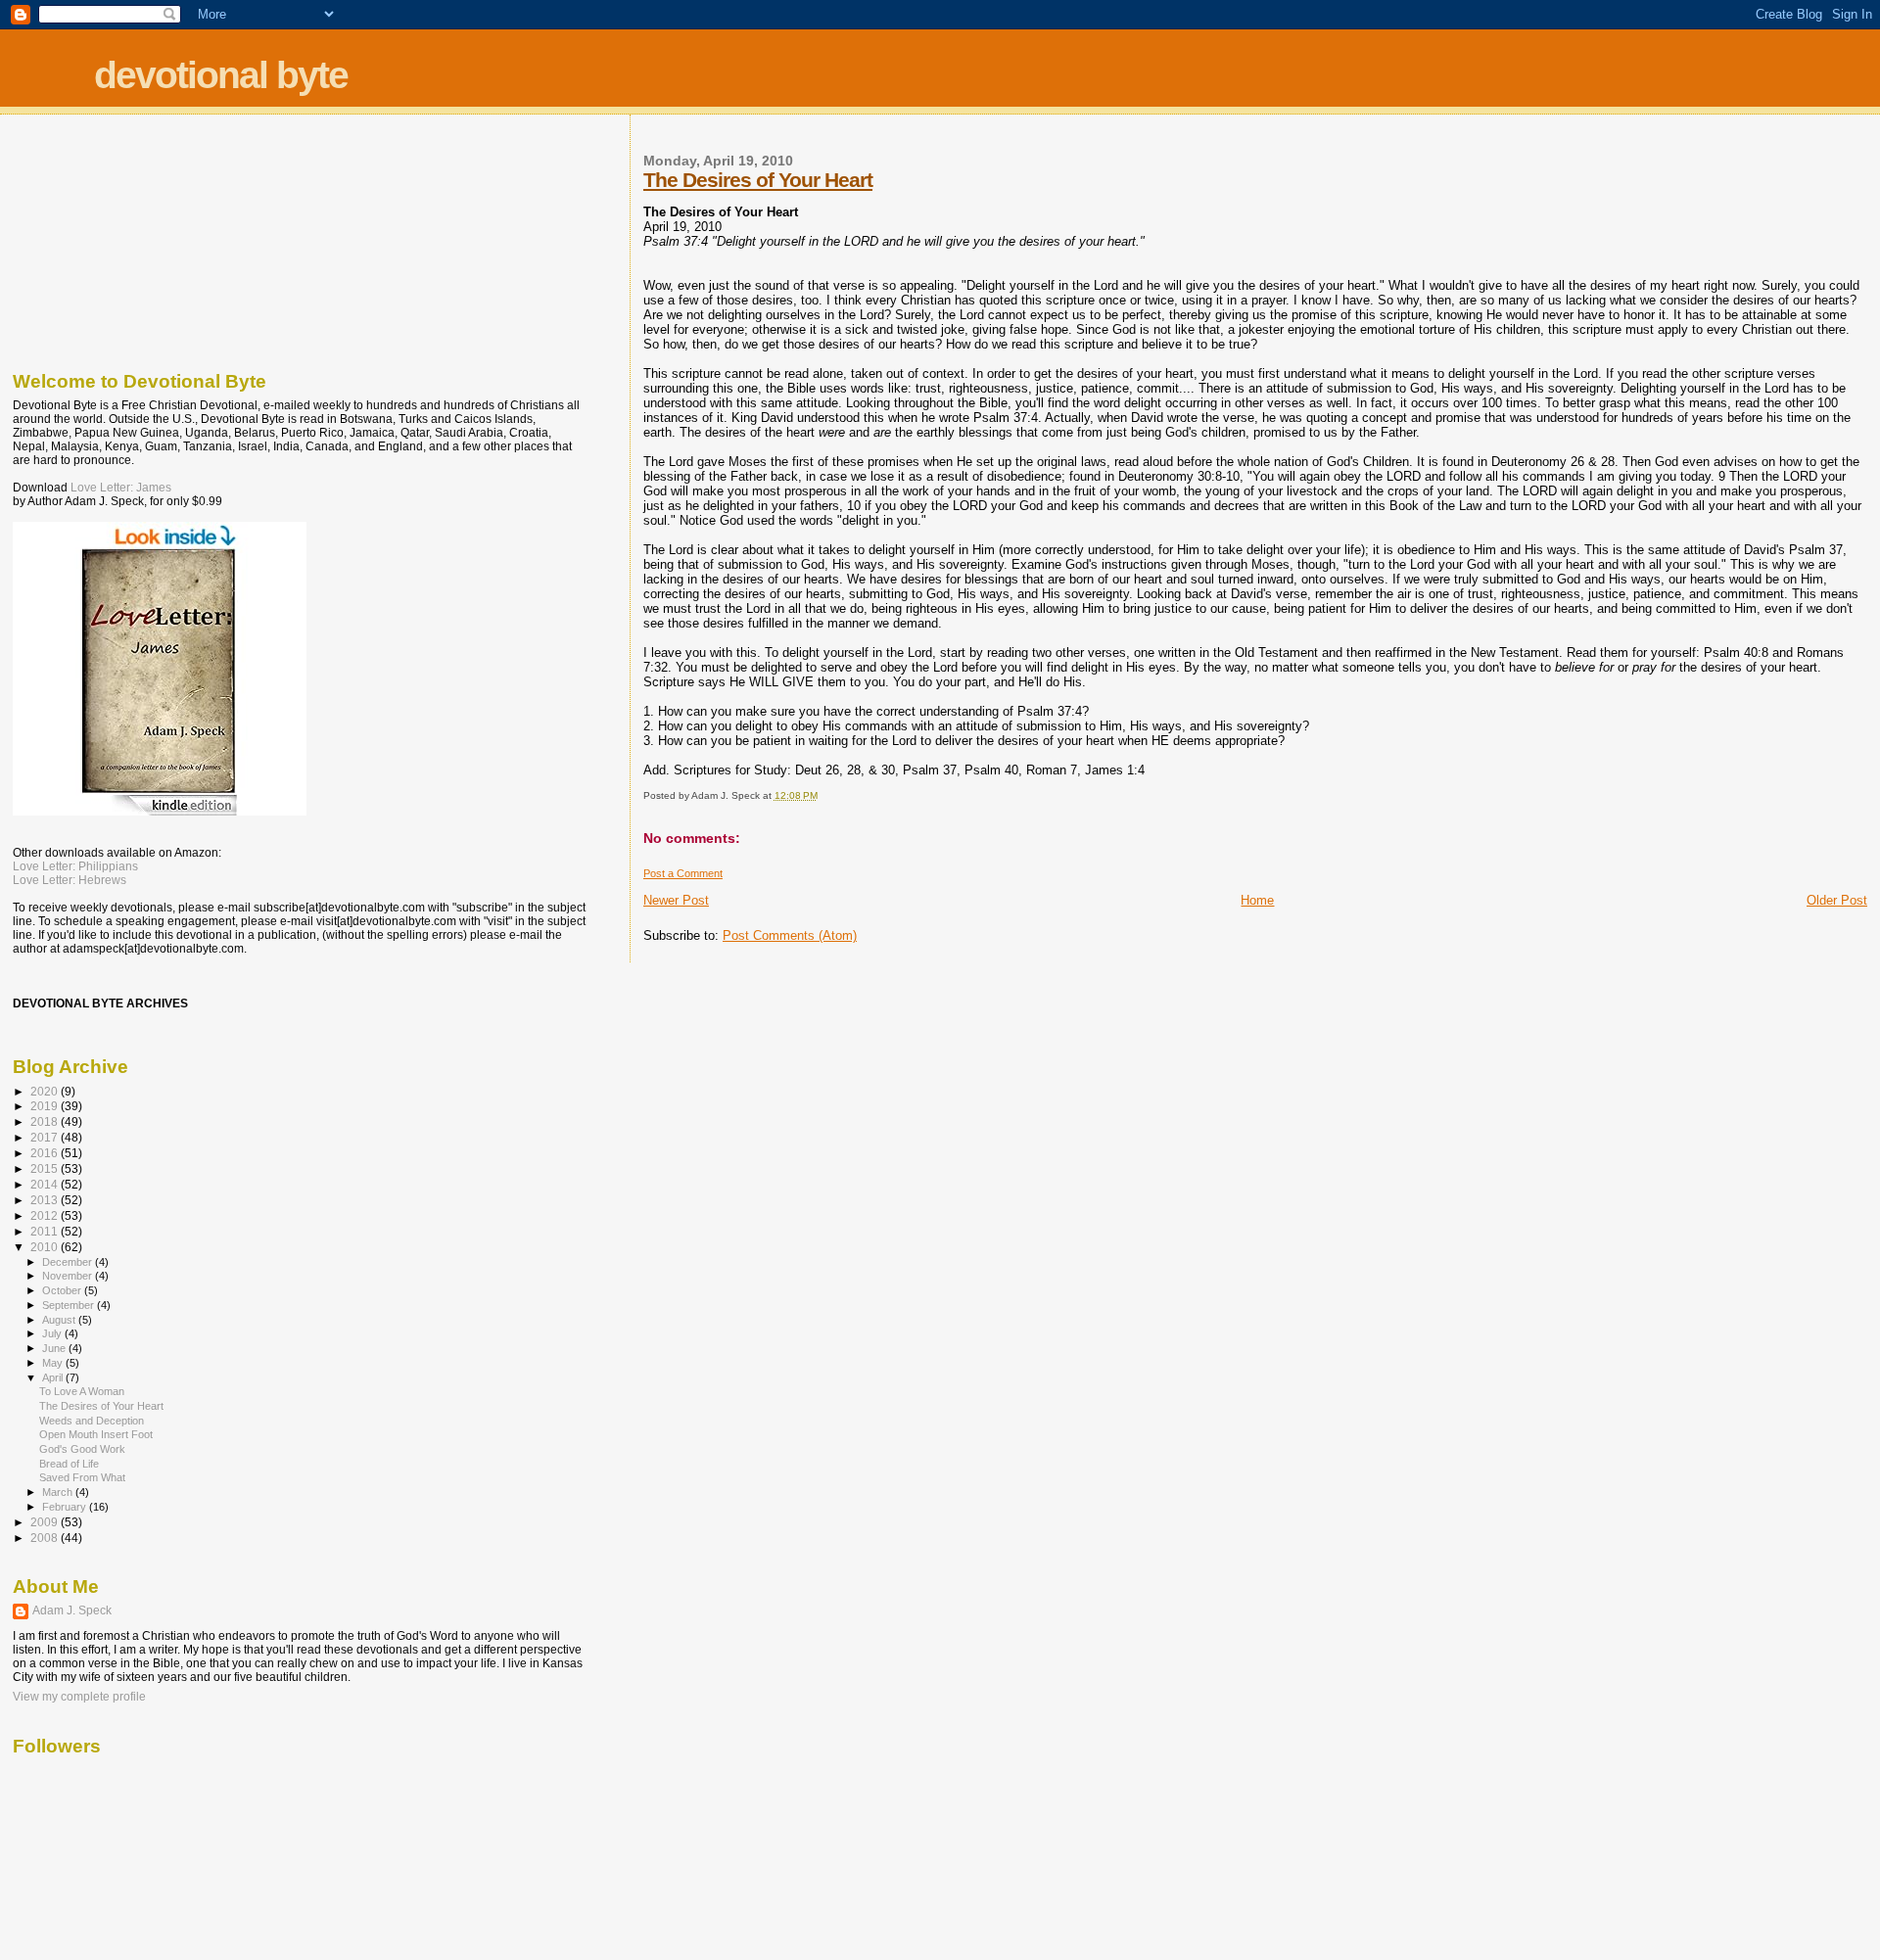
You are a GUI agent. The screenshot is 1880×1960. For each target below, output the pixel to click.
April (54, 1377)
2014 (46, 1184)
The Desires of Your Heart (758, 180)
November (69, 1276)
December (69, 1262)
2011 (46, 1231)
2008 (46, 1538)
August (60, 1320)
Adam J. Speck (72, 1610)
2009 (46, 1522)
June (55, 1348)
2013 (46, 1200)
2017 (46, 1137)
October (63, 1290)
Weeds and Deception (92, 1421)
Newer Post (676, 900)
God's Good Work (82, 1449)
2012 (46, 1215)
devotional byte (221, 75)
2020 (46, 1091)
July (53, 1333)
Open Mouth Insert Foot (96, 1434)
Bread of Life (69, 1464)
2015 (46, 1168)
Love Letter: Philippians (75, 866)
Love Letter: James (121, 488)
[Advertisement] (111, 238)
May (54, 1363)
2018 (46, 1121)
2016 (46, 1153)
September (70, 1305)
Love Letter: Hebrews (70, 880)
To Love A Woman (82, 1391)
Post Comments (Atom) (790, 935)
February (66, 1507)
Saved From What (82, 1477)
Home (1257, 900)
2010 (46, 1247)
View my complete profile (79, 1697)
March (59, 1492)
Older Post (1837, 900)
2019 (46, 1106)
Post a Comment (683, 873)
